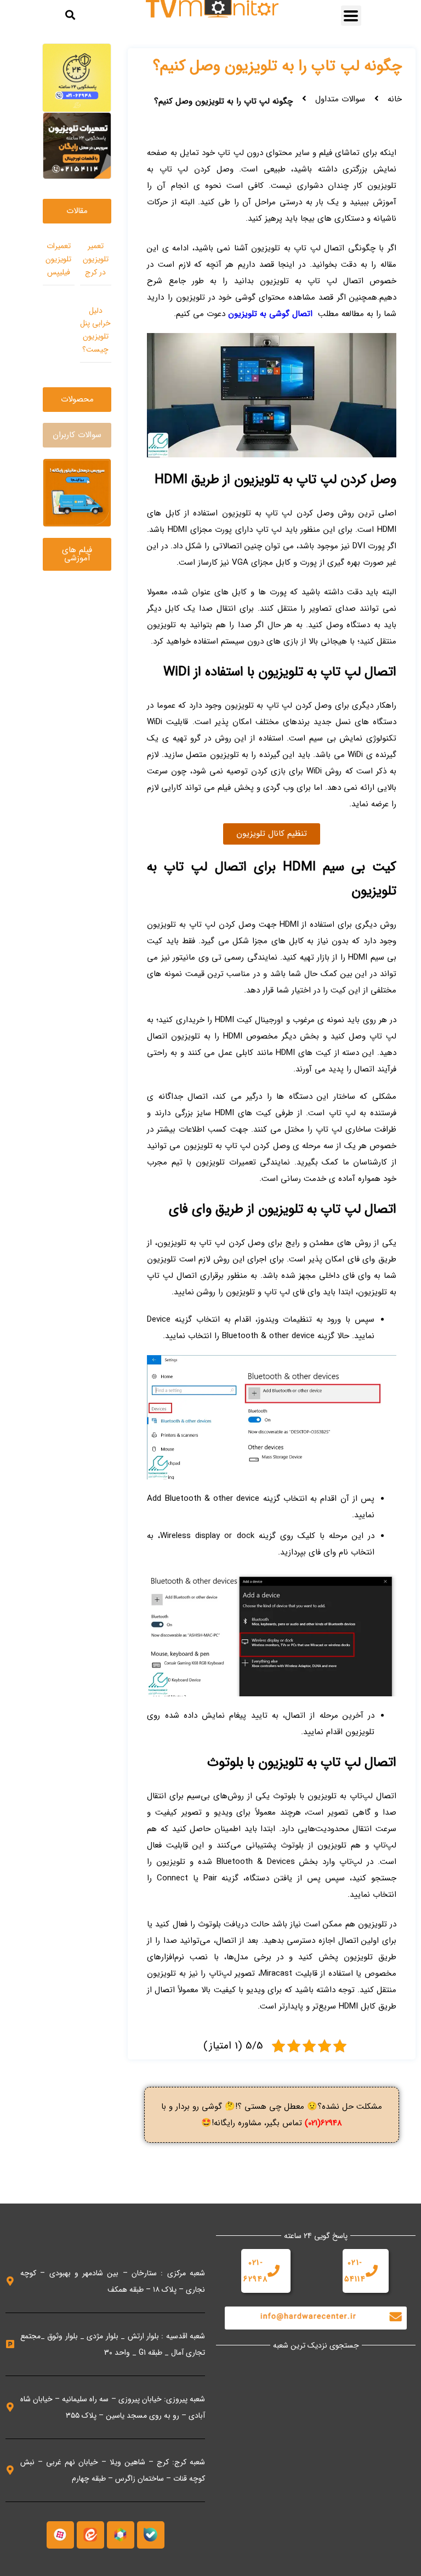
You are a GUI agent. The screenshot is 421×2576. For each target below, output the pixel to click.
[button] (351, 16)
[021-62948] (274, 2271)
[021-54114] (372, 2271)
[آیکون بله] (151, 2535)
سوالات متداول (340, 99)
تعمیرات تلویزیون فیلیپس (58, 259)
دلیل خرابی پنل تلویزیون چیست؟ (95, 330)
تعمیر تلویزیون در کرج (96, 259)
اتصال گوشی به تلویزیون (270, 314)
